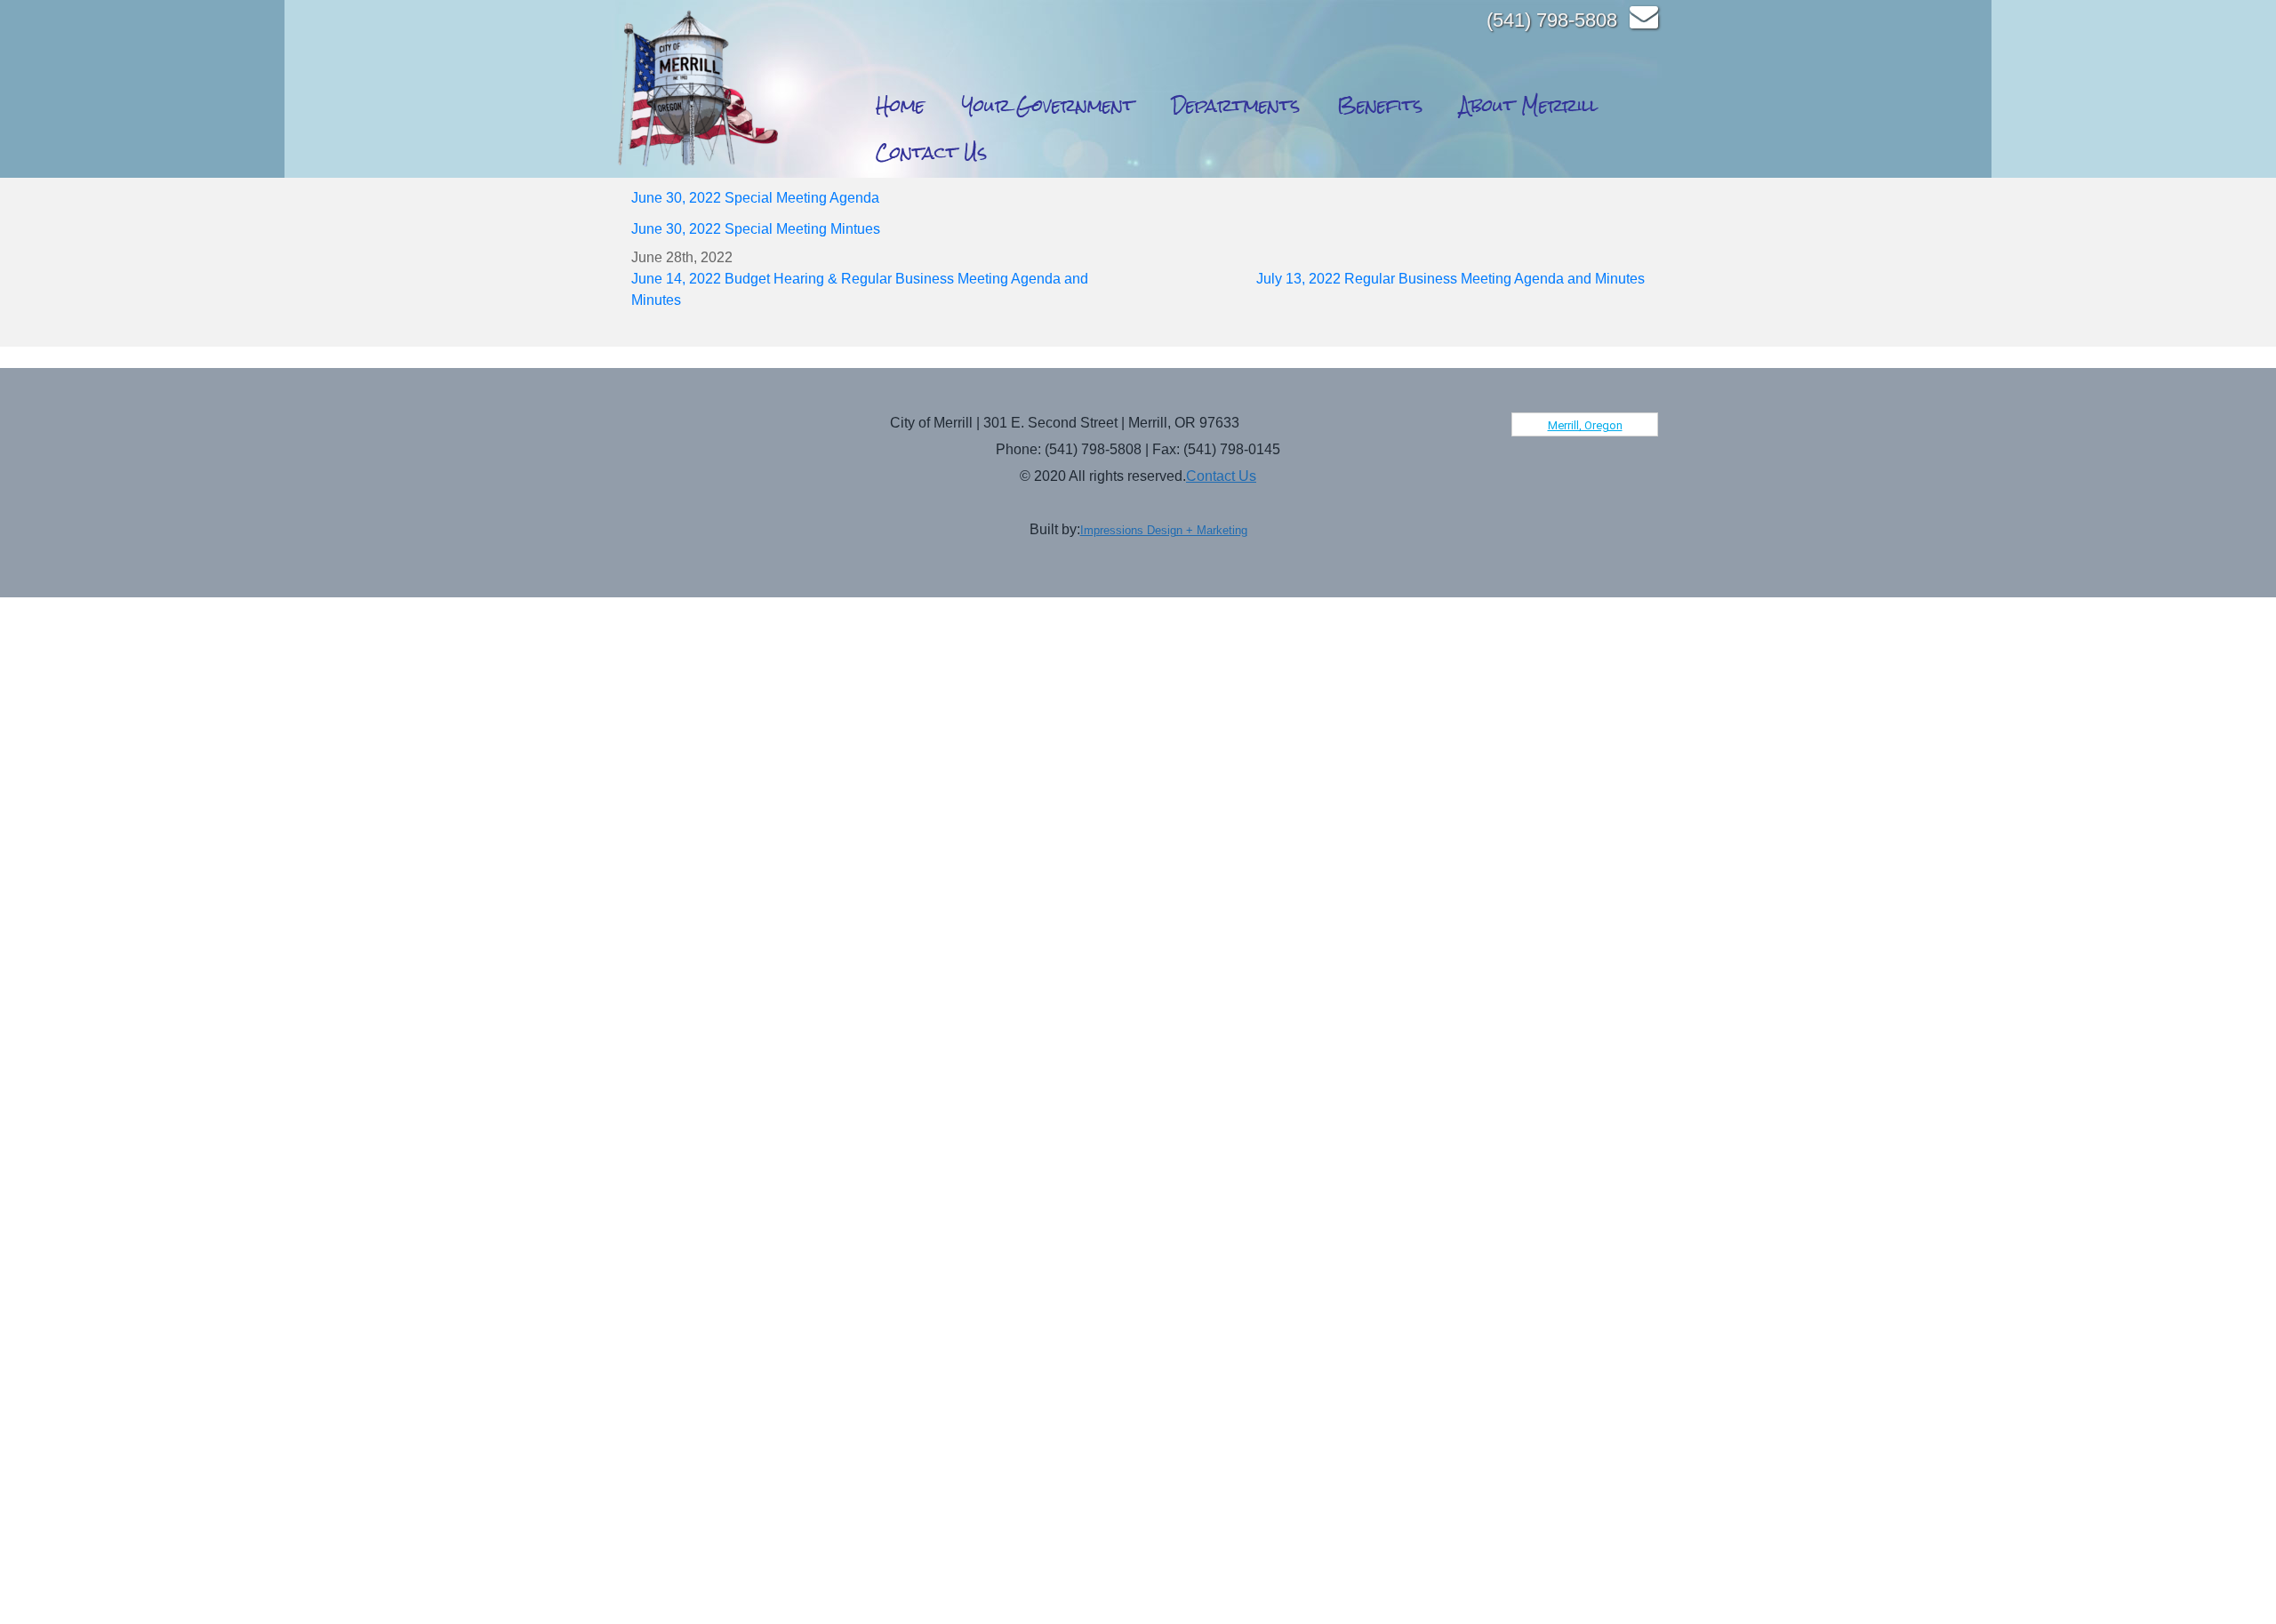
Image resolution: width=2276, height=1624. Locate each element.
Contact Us (931, 152)
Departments (1236, 105)
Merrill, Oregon (1585, 425)
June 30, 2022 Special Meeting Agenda (755, 198)
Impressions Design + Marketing (1164, 530)
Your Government (1048, 105)
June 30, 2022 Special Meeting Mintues (756, 229)
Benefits (1380, 105)
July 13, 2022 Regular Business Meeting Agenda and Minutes (1451, 279)
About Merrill (1529, 105)
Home (900, 105)
